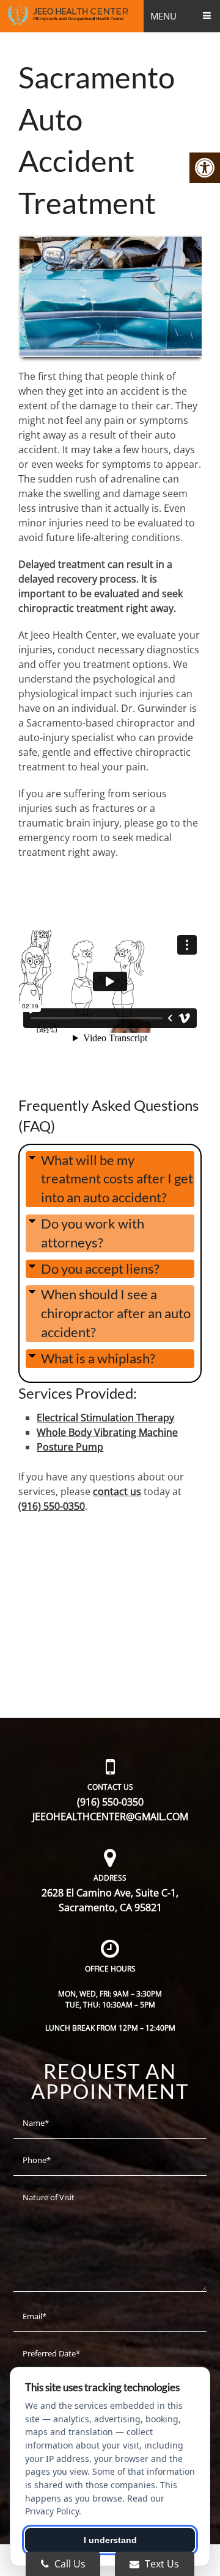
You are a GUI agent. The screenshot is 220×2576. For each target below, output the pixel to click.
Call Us (69, 2564)
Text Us (161, 2564)
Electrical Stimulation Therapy (105, 1418)
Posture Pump (70, 1447)
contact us (117, 1491)
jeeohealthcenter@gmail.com (110, 1817)
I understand (110, 2540)
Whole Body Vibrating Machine (107, 1432)
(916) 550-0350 (52, 1506)
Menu (163, 16)
